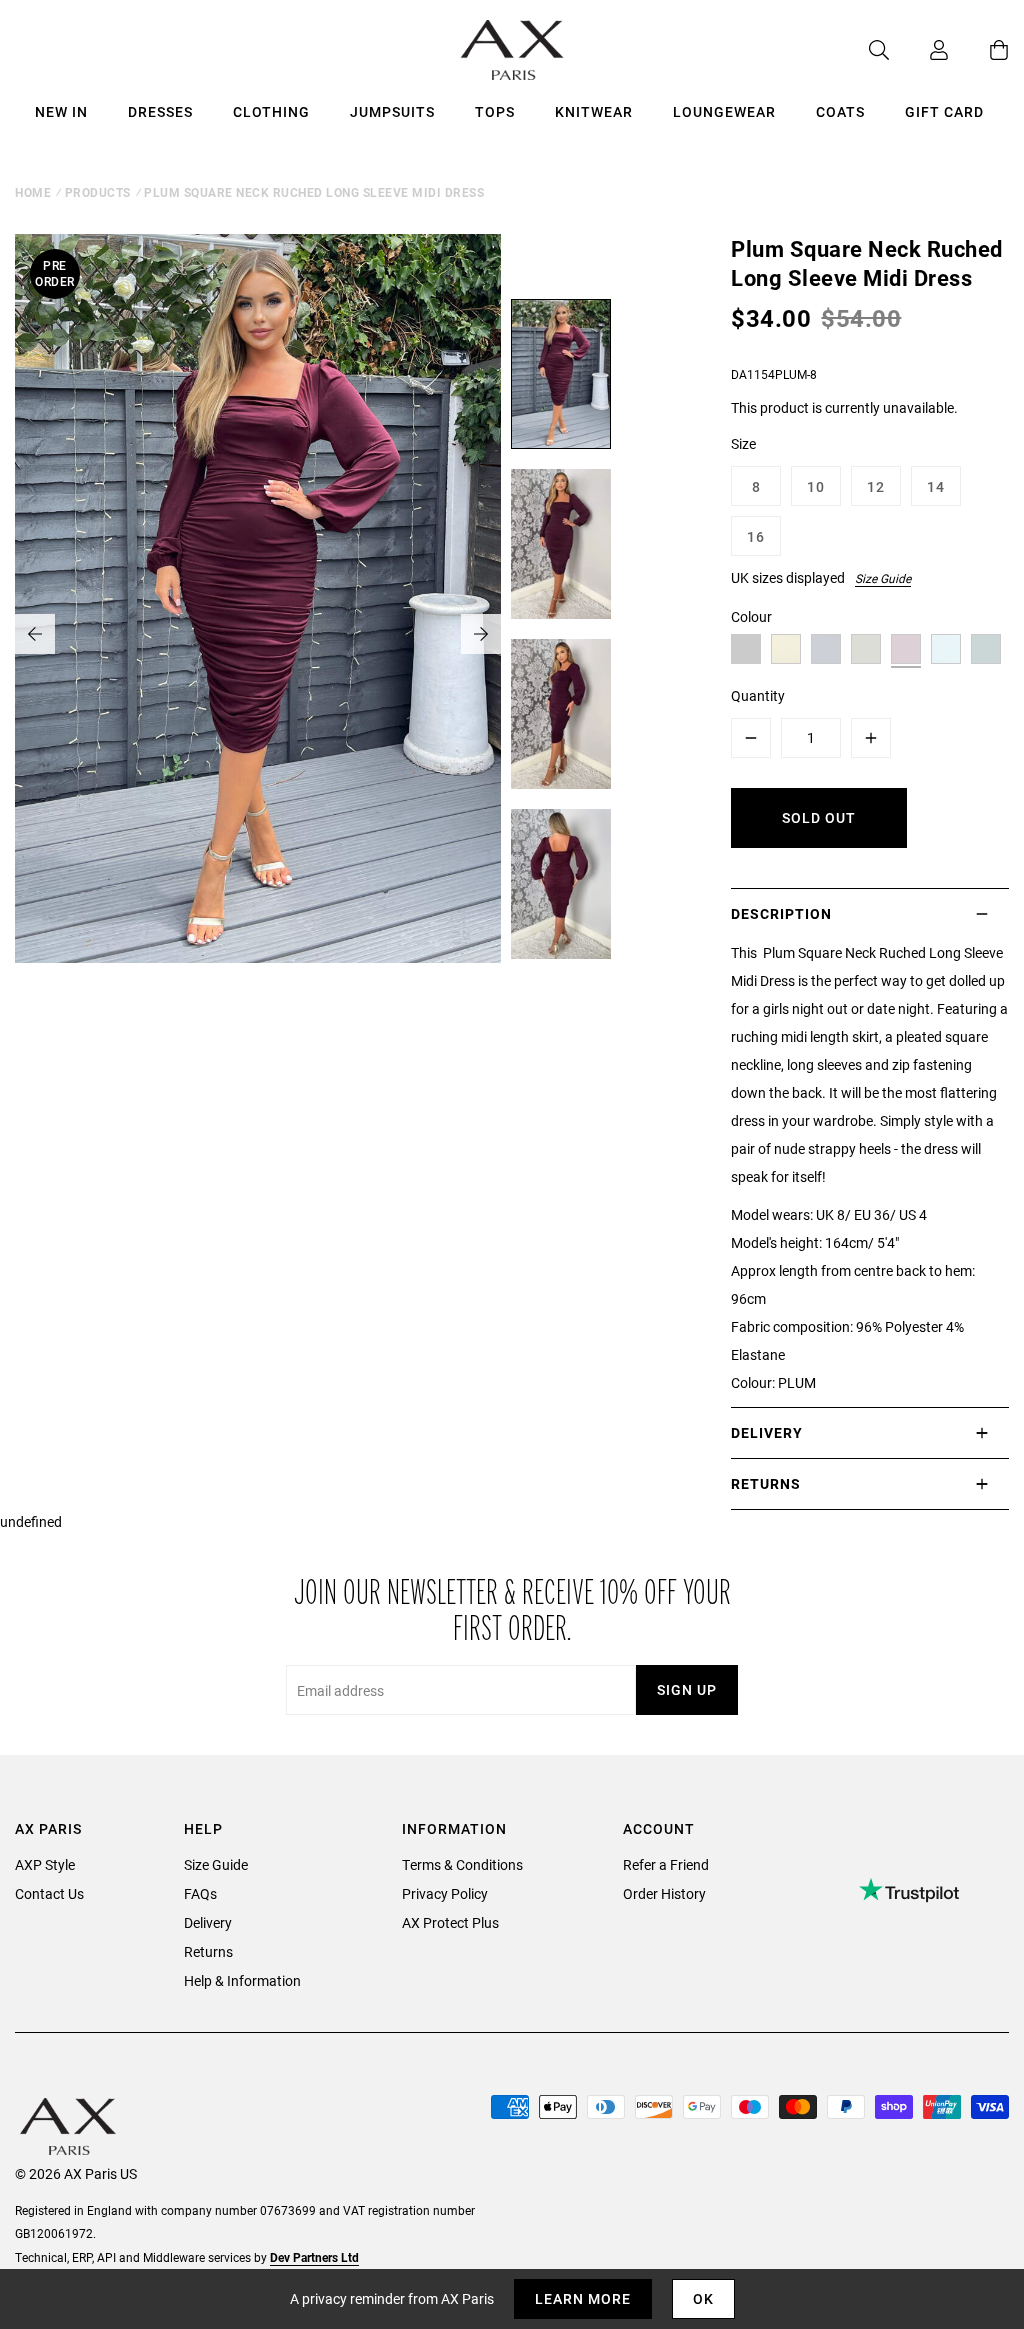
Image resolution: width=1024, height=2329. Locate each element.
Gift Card (944, 111)
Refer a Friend (666, 1864)
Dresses (160, 111)
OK (703, 2298)
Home (33, 192)
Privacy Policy (445, 1893)
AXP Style (45, 1864)
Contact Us (49, 1893)
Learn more (583, 2298)
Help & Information (242, 1980)
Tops (495, 111)
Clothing (271, 111)
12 (876, 486)
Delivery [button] (767, 1432)
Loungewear (724, 111)
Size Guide (883, 578)
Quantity (758, 695)
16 (756, 536)
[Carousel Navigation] (258, 634)
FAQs (200, 1893)
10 (816, 486)
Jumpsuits (392, 111)
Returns (208, 1951)
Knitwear (594, 111)
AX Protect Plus (450, 1922)
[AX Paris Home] (512, 50)
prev (35, 634)
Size (743, 443)
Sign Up (687, 1689)
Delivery (208, 1922)
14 (936, 486)
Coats (840, 111)
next (481, 634)
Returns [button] (766, 1483)
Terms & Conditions (462, 1864)
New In (61, 111)
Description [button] (781, 913)
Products (98, 192)
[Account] (919, 50)
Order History (664, 1893)
